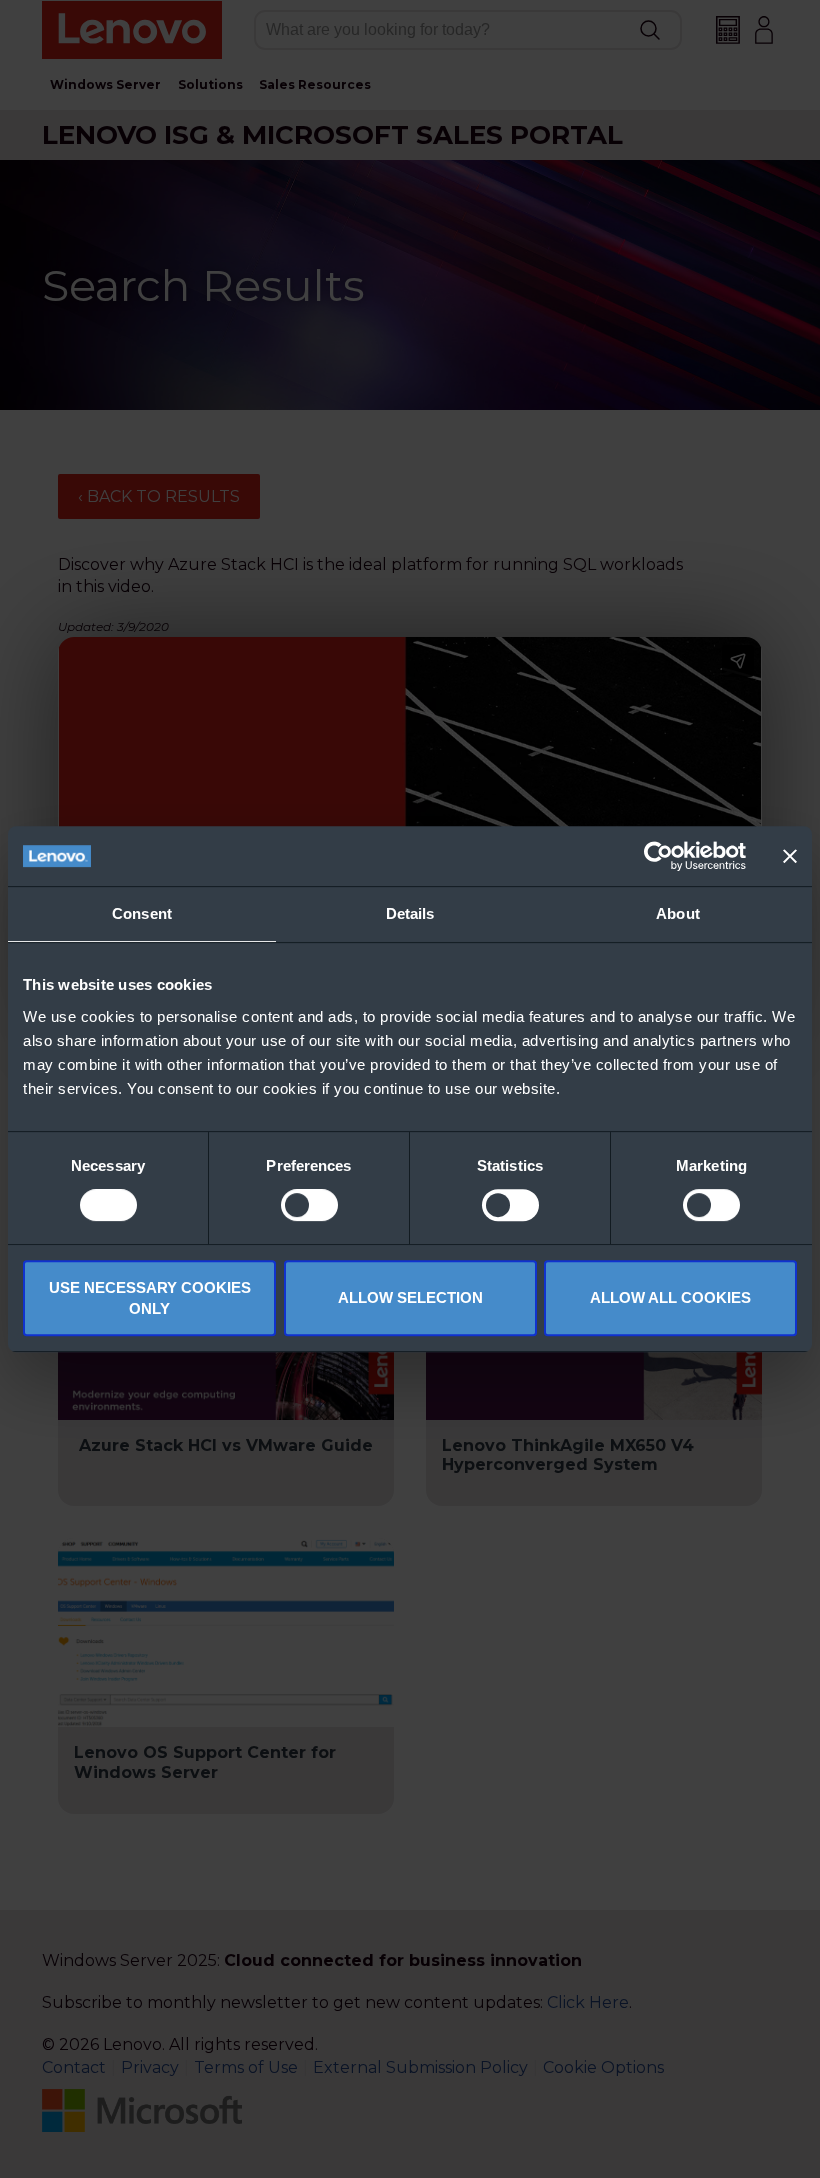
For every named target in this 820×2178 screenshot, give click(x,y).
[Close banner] (790, 856)
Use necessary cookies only (150, 1298)
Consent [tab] (142, 913)
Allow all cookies (670, 1297)
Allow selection (410, 1297)
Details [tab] (410, 913)
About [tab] (678, 913)
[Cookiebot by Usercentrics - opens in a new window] (658, 856)
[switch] (309, 1205)
